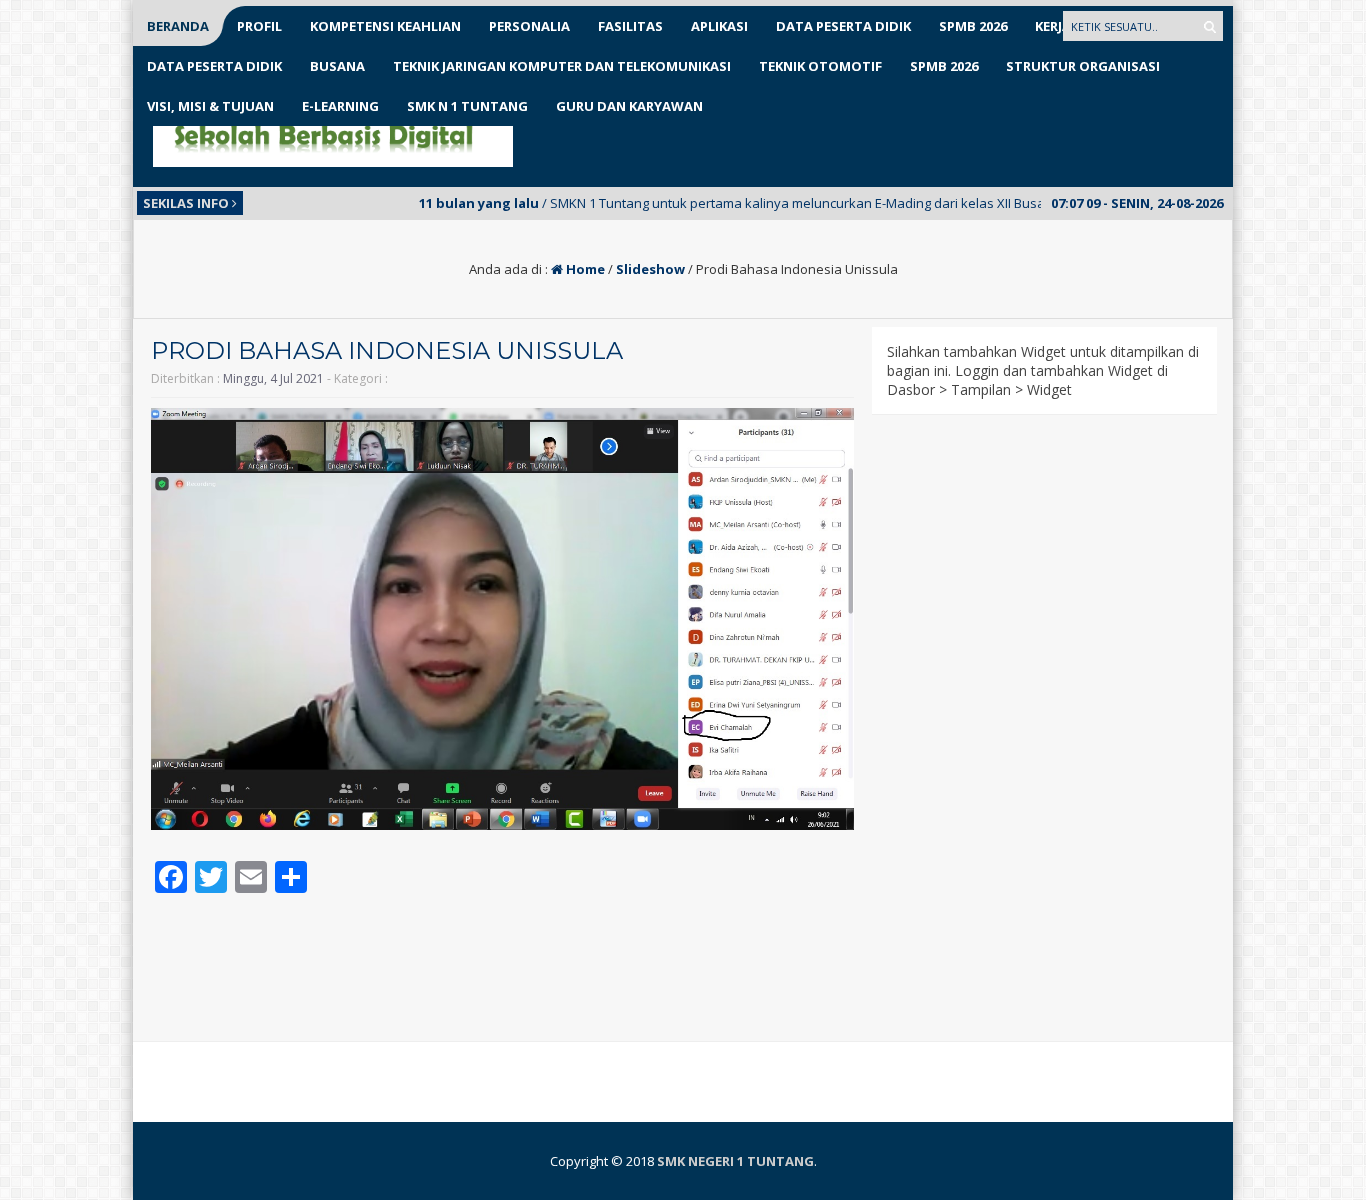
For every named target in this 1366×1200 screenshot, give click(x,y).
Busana (337, 66)
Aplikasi (719, 26)
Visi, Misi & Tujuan (210, 106)
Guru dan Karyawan (629, 106)
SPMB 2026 (973, 26)
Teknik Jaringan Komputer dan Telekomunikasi (562, 66)
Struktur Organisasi (1083, 66)
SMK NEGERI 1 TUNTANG (735, 1161)
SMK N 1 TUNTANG (467, 106)
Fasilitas (630, 26)
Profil (259, 26)
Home (584, 269)
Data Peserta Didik (843, 26)
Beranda (178, 26)
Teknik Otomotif (820, 66)
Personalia (529, 26)
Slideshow (650, 269)
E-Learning (340, 106)
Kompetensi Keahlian (385, 26)
